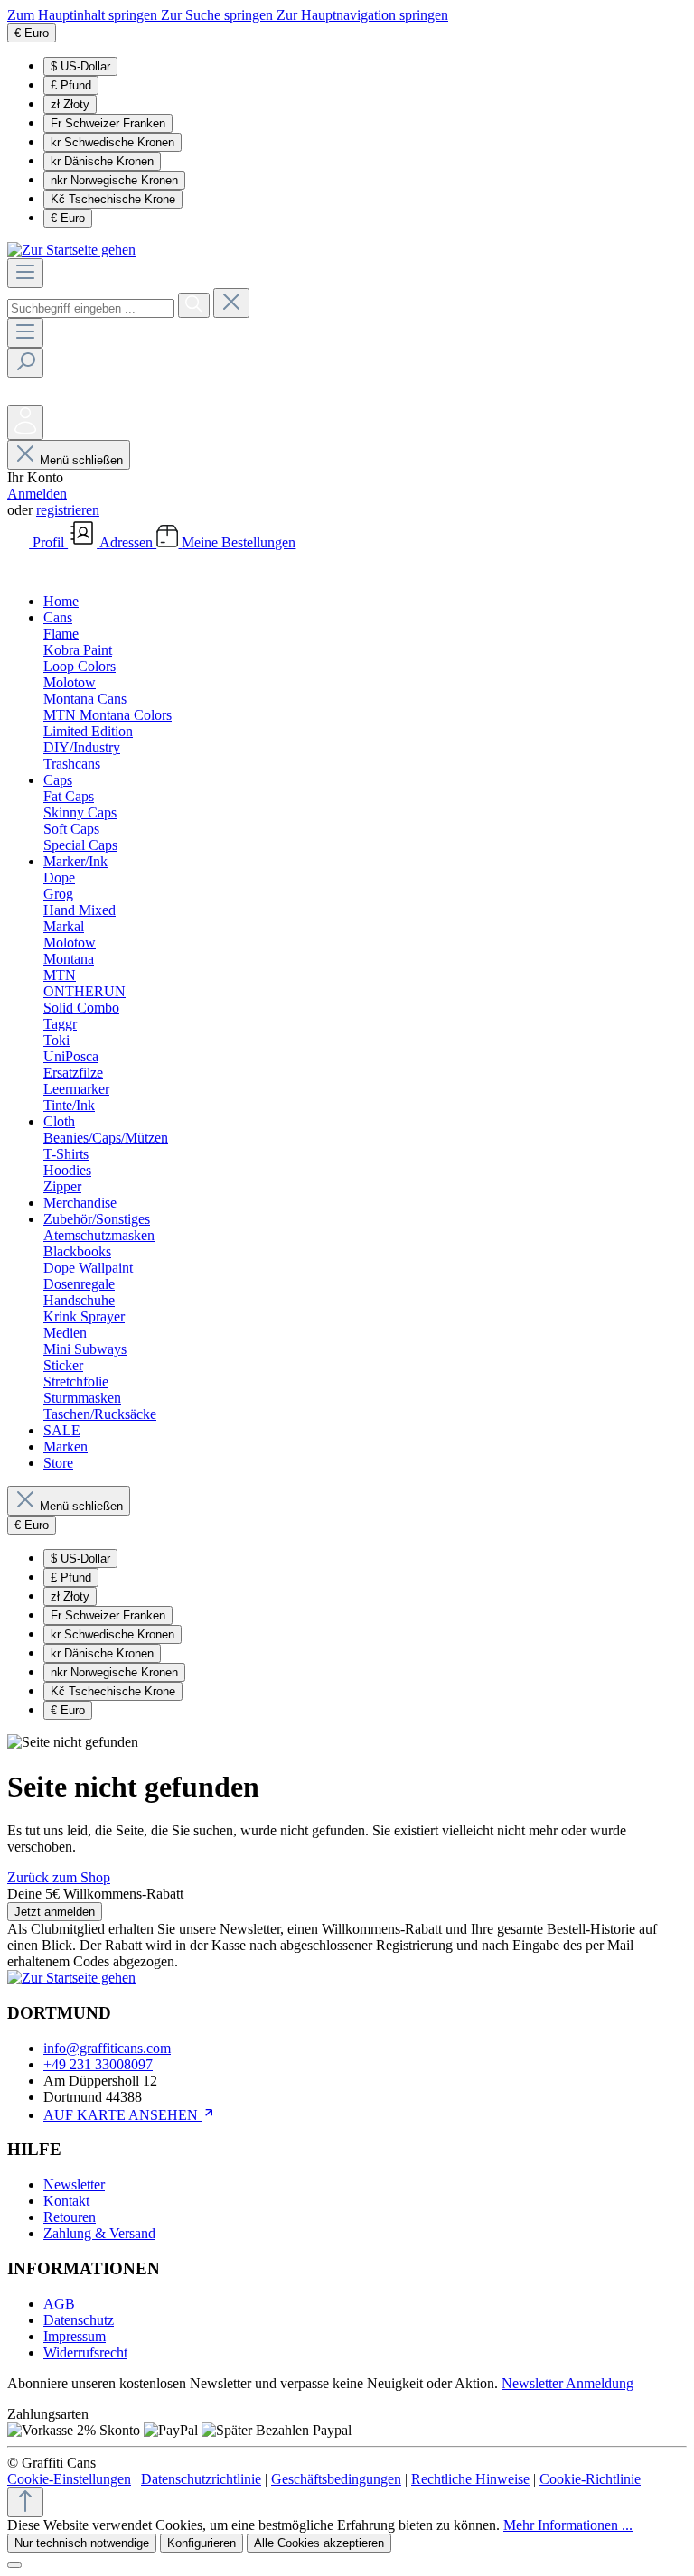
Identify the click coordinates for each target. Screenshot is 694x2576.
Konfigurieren (202, 2543)
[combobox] (91, 308)
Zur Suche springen (219, 15)
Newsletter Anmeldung (567, 2383)
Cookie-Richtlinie (590, 2479)
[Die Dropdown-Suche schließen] (231, 303)
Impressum (75, 2336)
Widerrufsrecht (85, 2352)
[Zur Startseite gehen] (71, 250)
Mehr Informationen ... (568, 2525)
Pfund (71, 85)
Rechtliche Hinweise (470, 2479)
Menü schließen (81, 460)
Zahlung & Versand (99, 2233)
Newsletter (74, 2184)
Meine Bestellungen (239, 542)
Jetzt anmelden (55, 1912)
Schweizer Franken (108, 123)
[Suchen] (194, 305)
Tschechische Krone (113, 199)
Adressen (128, 542)
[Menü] (25, 273)
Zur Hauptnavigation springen (362, 15)
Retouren (70, 2217)
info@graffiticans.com (107, 2048)
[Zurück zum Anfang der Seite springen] (25, 2502)
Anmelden (37, 494)
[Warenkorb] (21, 570)
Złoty (70, 104)
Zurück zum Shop (59, 1877)
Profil (50, 542)
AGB (59, 2304)
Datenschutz (79, 2320)
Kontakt (66, 2201)
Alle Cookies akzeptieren (319, 2543)
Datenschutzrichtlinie (201, 2479)
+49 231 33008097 (98, 2064)
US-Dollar (80, 66)
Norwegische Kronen (114, 180)
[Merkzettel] (20, 396)
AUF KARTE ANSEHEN (122, 2115)
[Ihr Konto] (25, 422)
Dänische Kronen (102, 161)
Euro (68, 218)
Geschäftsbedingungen (336, 2479)
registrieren (68, 510)
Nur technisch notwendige (82, 2543)
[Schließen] (14, 2565)
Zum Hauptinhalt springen (84, 15)
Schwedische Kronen (113, 142)
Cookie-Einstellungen (69, 2479)
